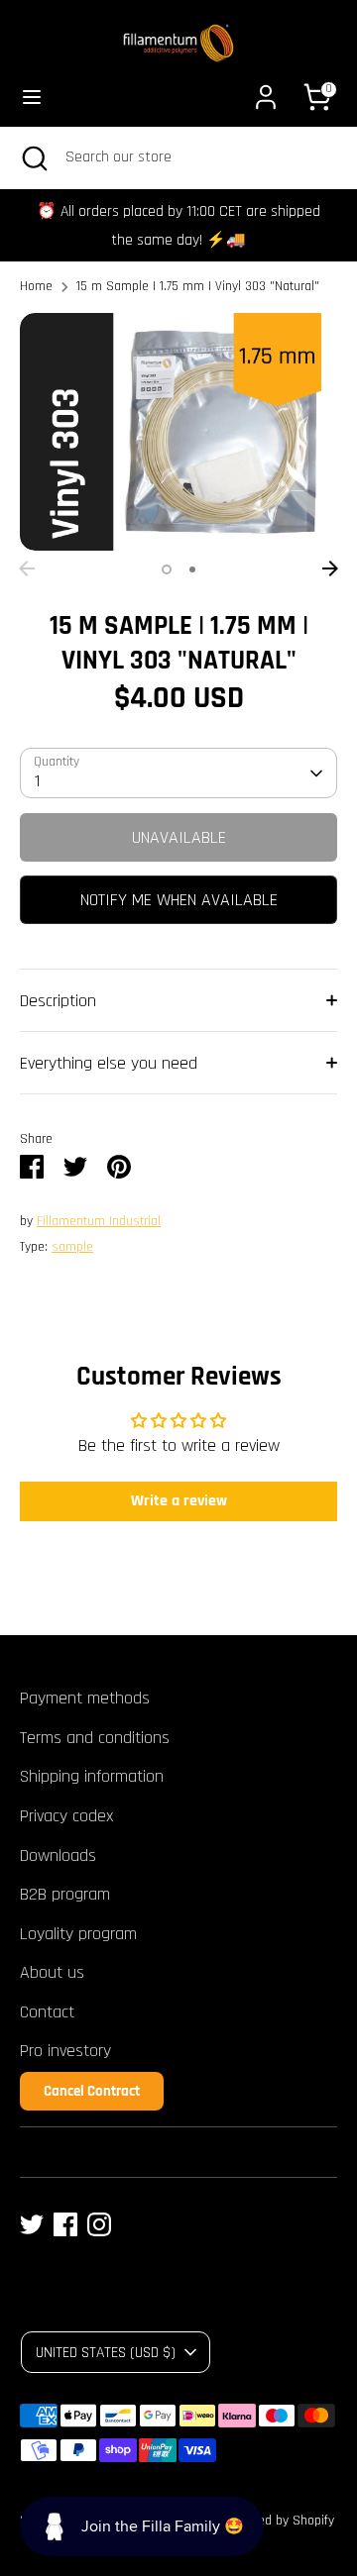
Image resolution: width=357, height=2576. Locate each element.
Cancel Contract (92, 2091)
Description (58, 1001)
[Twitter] (32, 2224)
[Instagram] (99, 2224)
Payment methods (85, 1698)
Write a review (179, 1501)
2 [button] (192, 569)
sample (72, 1247)
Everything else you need (109, 1063)
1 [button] (167, 569)
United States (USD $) (106, 2352)
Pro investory (65, 2051)
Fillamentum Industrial (99, 1221)
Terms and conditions (95, 1738)
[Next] (330, 568)
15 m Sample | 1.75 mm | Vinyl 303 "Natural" (198, 286)
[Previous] (27, 568)
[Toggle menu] (32, 97)
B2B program (65, 1894)
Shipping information (92, 1776)
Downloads (58, 1855)
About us (52, 1972)
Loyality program (78, 1934)
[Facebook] (65, 2224)
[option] (178, 432)
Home (36, 286)
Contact (47, 2012)
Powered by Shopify (279, 2521)
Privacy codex (66, 1816)
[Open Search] (33, 157)
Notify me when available (179, 900)
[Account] (266, 91)
